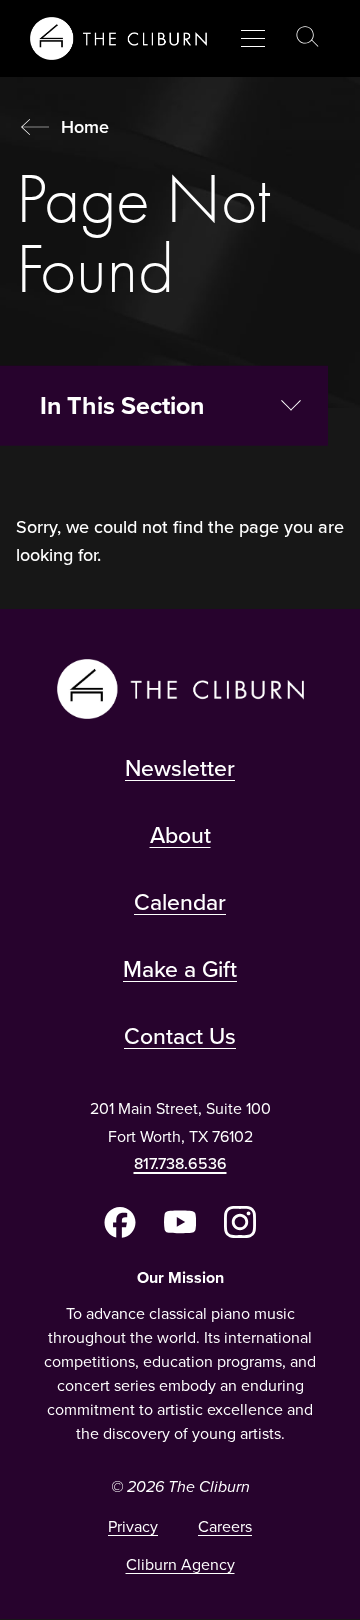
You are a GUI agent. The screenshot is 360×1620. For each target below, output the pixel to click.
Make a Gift (180, 969)
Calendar (180, 902)
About (180, 835)
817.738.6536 (180, 1163)
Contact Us (180, 1036)
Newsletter (180, 768)
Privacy (133, 1526)
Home (85, 127)
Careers (225, 1526)
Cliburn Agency (180, 1564)
